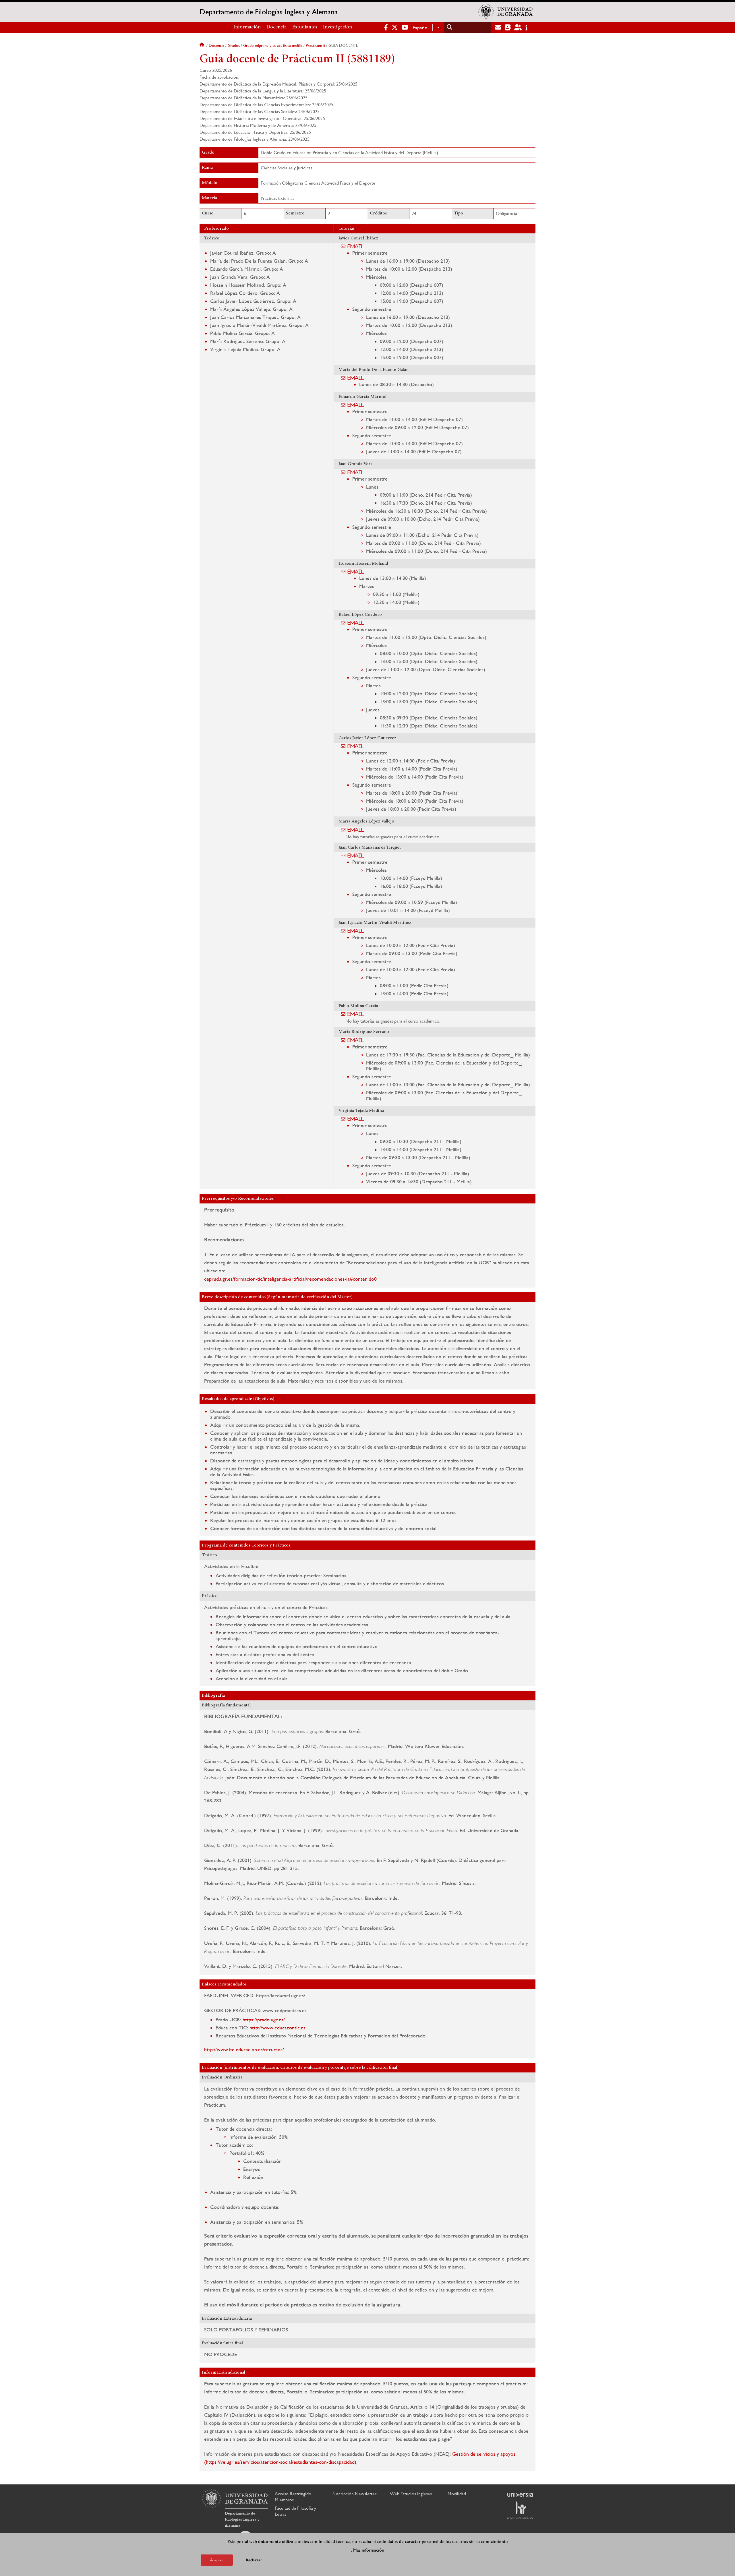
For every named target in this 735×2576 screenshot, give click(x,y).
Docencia (276, 27)
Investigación (337, 27)
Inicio (202, 45)
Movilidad (457, 2494)
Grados (234, 45)
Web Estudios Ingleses (411, 2494)
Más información (369, 2550)
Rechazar (254, 2560)
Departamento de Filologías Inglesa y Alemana (269, 12)
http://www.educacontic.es (277, 2028)
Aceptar (217, 2560)
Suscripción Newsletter (354, 2494)
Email (356, 246)
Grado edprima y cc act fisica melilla (273, 45)
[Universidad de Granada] (506, 12)
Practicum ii (315, 45)
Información (247, 27)
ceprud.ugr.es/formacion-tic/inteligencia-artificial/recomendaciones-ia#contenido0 (290, 1279)
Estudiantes (305, 27)
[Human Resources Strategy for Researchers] (520, 2510)
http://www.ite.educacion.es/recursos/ (244, 2049)
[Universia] (520, 2495)
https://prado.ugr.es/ (264, 2019)
